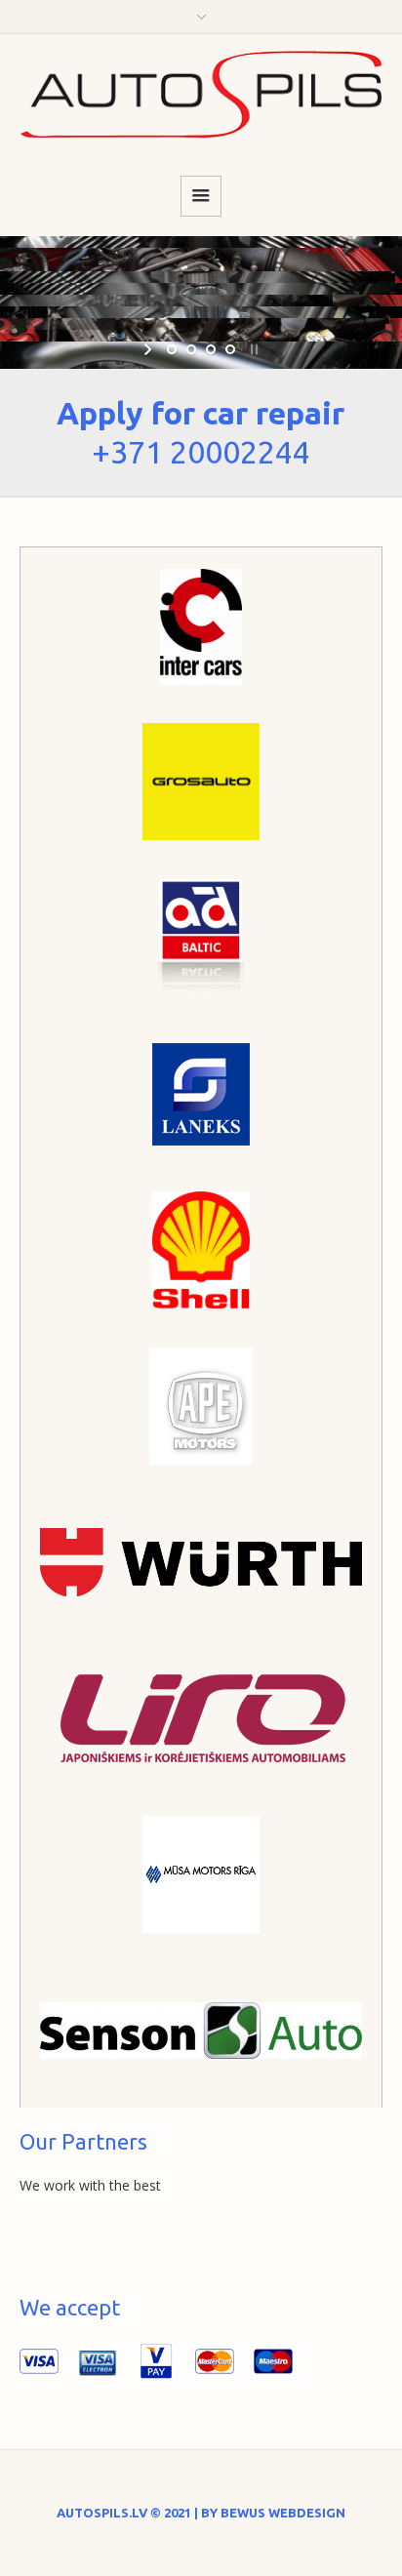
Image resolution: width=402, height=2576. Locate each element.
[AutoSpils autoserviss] (201, 95)
